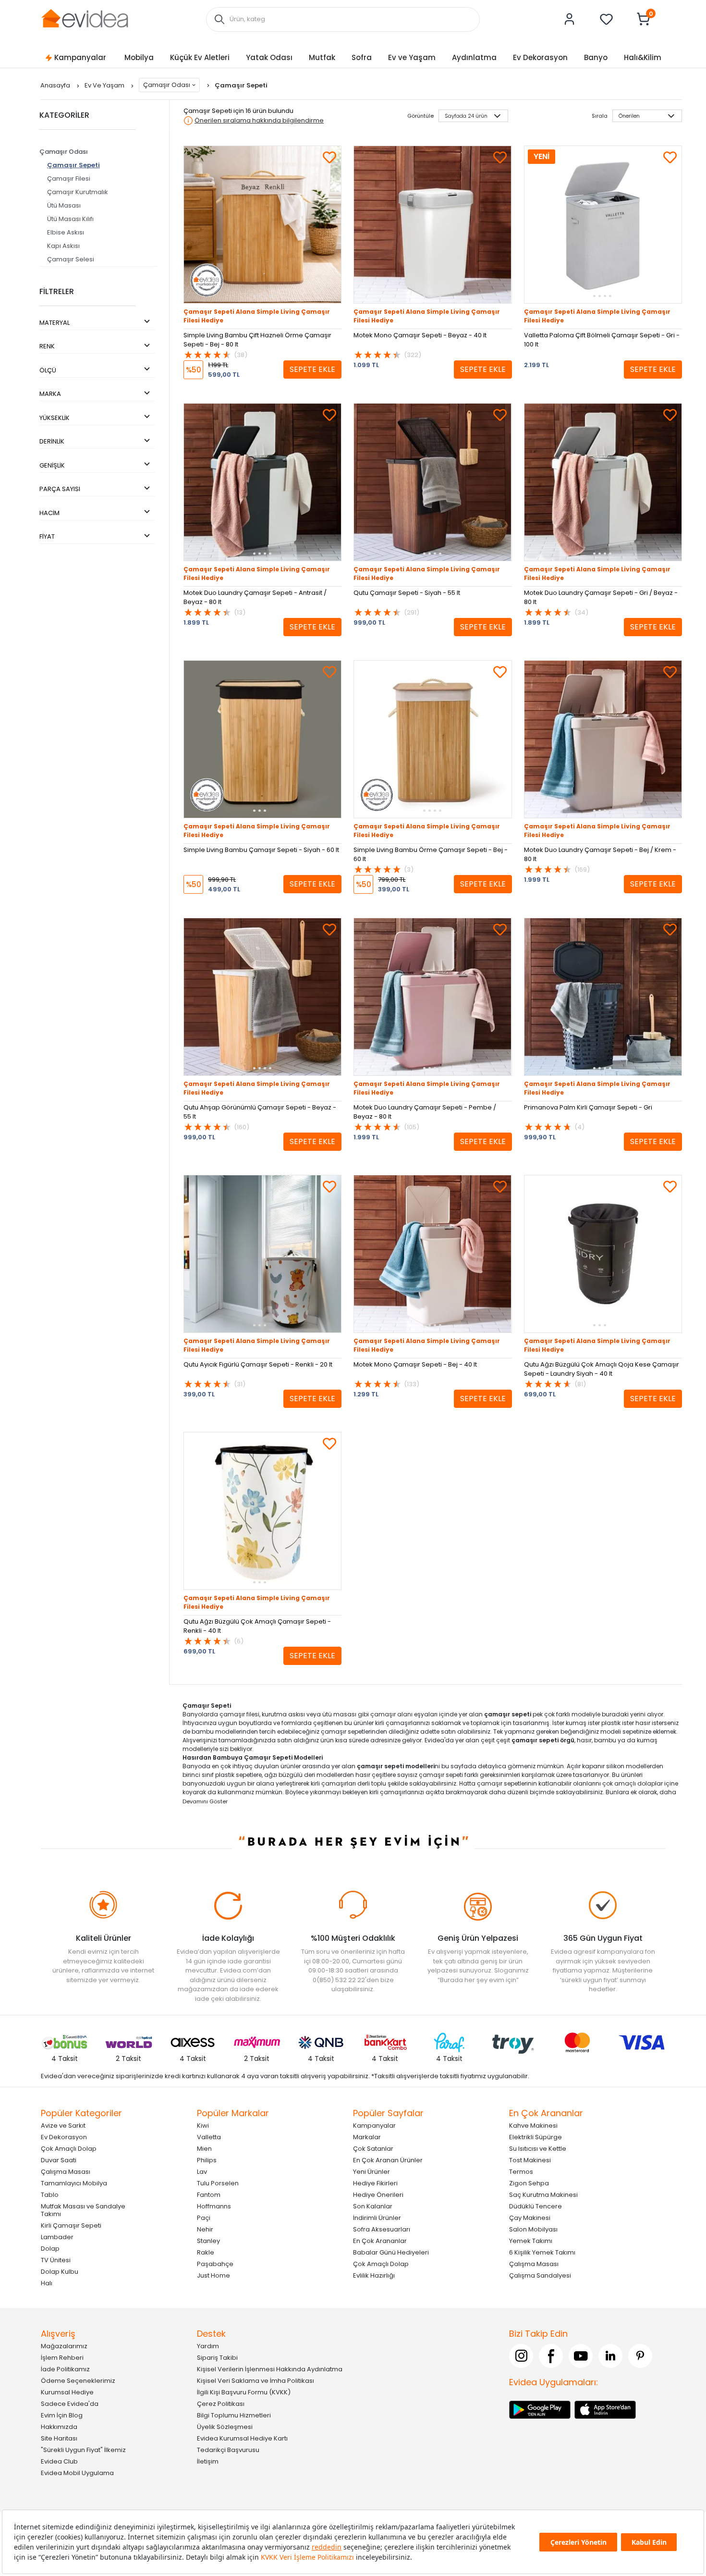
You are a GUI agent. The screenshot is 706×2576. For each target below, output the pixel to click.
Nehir (205, 2229)
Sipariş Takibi (217, 2358)
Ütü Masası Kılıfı (70, 219)
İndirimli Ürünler (377, 2218)
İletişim (208, 2461)
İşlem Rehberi (62, 2358)
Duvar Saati (59, 2160)
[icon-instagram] (521, 2356)
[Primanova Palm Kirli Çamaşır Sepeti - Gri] (603, 997)
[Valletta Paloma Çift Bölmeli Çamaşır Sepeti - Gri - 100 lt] (603, 225)
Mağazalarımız (64, 2346)
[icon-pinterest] (640, 2356)
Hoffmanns (214, 2206)
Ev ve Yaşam (412, 57)
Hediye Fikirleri (375, 2183)
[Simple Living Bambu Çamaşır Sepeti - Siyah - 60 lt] (262, 739)
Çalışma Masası (66, 2172)
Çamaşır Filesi (69, 179)
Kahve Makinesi (533, 2126)
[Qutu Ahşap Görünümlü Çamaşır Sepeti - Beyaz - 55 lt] (262, 997)
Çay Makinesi (530, 2218)
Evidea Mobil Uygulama (77, 2473)
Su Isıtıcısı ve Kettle (538, 2149)
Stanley (208, 2241)
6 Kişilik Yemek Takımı (542, 2252)
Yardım (208, 2346)
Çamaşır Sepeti (73, 165)
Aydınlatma (474, 57)
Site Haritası (59, 2438)
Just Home (213, 2275)
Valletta (209, 2137)
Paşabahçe (215, 2264)
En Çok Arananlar (380, 2241)
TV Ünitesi (56, 2260)
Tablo (50, 2195)
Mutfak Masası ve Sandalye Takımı (83, 2210)
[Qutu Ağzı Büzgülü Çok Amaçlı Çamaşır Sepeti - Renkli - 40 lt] (262, 1511)
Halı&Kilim (643, 57)
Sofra (362, 57)
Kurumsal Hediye (67, 2392)
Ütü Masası (64, 205)
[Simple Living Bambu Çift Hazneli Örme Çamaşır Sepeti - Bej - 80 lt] (262, 225)
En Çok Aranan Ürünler (388, 2160)
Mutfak (322, 57)
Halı (47, 2283)
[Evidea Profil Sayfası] (570, 19)
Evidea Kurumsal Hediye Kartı (242, 2438)
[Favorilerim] (607, 19)
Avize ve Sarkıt (63, 2126)
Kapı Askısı (63, 246)
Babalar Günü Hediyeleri (391, 2252)
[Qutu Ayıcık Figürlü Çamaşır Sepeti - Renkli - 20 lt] (262, 1254)
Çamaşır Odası (167, 85)
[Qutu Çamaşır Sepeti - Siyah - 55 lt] (432, 482)
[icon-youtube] (581, 2356)
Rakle (206, 2252)
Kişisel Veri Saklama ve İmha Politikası (256, 2381)
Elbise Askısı (66, 232)
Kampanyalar (80, 57)
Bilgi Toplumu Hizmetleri (234, 2415)
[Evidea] (85, 18)
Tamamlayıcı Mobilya (74, 2183)
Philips (207, 2160)
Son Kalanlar (373, 2206)
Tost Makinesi (530, 2160)
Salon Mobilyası (533, 2229)
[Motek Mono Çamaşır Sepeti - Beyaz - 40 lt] (432, 225)
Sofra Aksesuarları (382, 2229)
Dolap (50, 2249)
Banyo (596, 57)
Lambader (57, 2237)
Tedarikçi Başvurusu (228, 2450)
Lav (202, 2172)
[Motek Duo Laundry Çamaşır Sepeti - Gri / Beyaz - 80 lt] (603, 482)
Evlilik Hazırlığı (374, 2275)
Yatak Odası (269, 57)
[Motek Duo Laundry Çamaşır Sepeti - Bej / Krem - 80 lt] (603, 739)
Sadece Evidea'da (70, 2404)
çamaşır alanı (391, 1714)
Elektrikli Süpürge (536, 2137)
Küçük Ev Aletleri (200, 57)
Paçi (204, 2218)
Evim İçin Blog (62, 2415)
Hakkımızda (59, 2427)
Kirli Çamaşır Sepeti (71, 2225)
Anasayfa (56, 85)
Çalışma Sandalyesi (540, 2275)
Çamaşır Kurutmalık (78, 192)
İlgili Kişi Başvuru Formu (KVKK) (244, 2392)
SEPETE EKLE (312, 369)
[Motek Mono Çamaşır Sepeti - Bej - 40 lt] (432, 1254)
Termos (521, 2172)
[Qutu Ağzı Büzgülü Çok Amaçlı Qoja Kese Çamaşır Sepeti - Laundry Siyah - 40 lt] (603, 1254)
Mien (204, 2149)
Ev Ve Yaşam (105, 85)
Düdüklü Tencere (536, 2206)
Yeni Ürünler (371, 2172)
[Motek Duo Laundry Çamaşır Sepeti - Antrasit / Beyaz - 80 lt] (262, 482)
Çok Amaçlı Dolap (69, 2149)
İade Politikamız (65, 2369)
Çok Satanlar (373, 2149)
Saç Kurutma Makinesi (543, 2195)
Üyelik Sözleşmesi (225, 2427)
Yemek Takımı (531, 2241)
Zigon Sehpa (529, 2183)
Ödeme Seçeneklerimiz (78, 2381)
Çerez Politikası (221, 2404)
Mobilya (139, 57)
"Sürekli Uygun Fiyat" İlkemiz (83, 2450)
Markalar (367, 2137)
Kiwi (203, 2126)
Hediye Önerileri (378, 2195)
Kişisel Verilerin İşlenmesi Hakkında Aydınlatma (270, 2369)
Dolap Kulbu (60, 2272)
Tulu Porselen (218, 2183)
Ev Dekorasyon (540, 57)
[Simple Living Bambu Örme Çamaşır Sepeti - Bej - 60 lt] (432, 739)
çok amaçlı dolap (629, 1783)
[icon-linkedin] (610, 2356)
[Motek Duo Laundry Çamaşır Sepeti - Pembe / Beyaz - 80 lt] (432, 997)
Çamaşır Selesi (71, 259)
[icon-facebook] (551, 2356)
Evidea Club (59, 2461)
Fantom (209, 2195)
